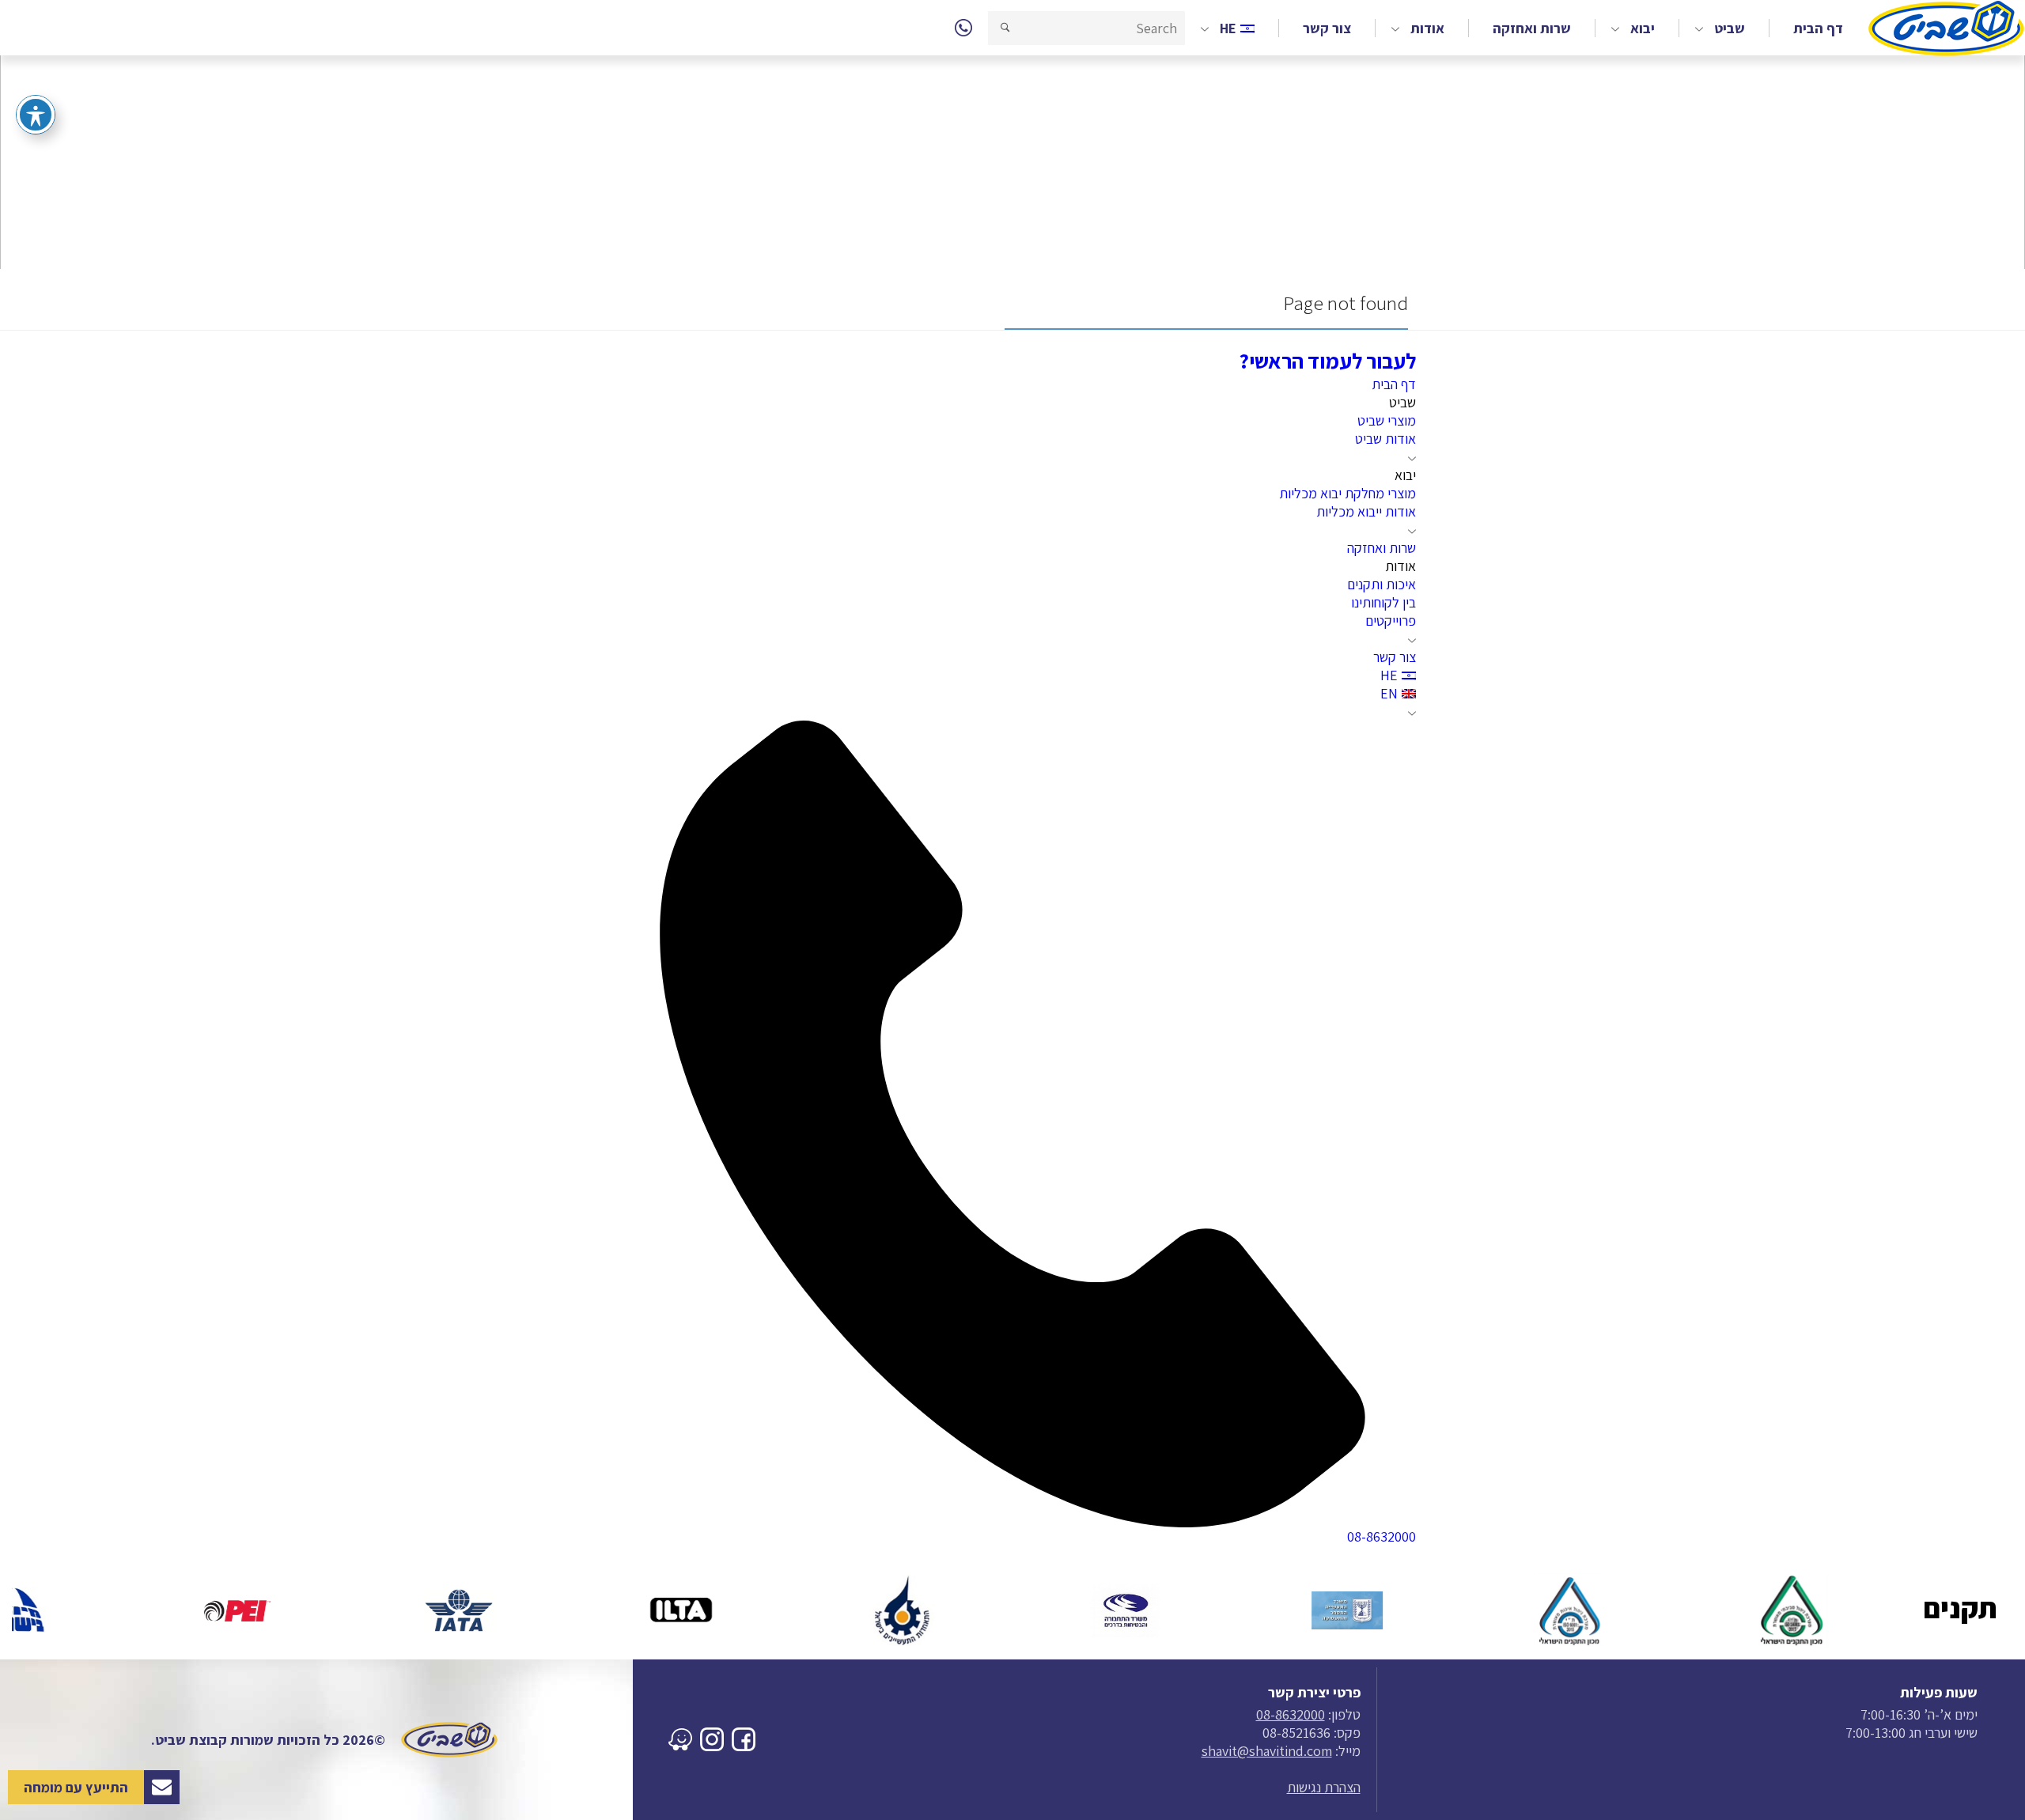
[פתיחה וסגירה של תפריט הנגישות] (36, 115)
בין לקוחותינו (1383, 602)
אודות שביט (1385, 439)
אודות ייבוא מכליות (1366, 511)
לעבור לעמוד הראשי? (1327, 361)
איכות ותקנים (1382, 584)
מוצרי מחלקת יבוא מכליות (1347, 493)
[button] (1005, 28)
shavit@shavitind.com (1267, 1751)
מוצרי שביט (1387, 420)
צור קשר (1327, 28)
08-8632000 (1291, 1714)
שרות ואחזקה (1532, 28)
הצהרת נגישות (1324, 1787)
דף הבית (1818, 28)
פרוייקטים (1391, 621)
